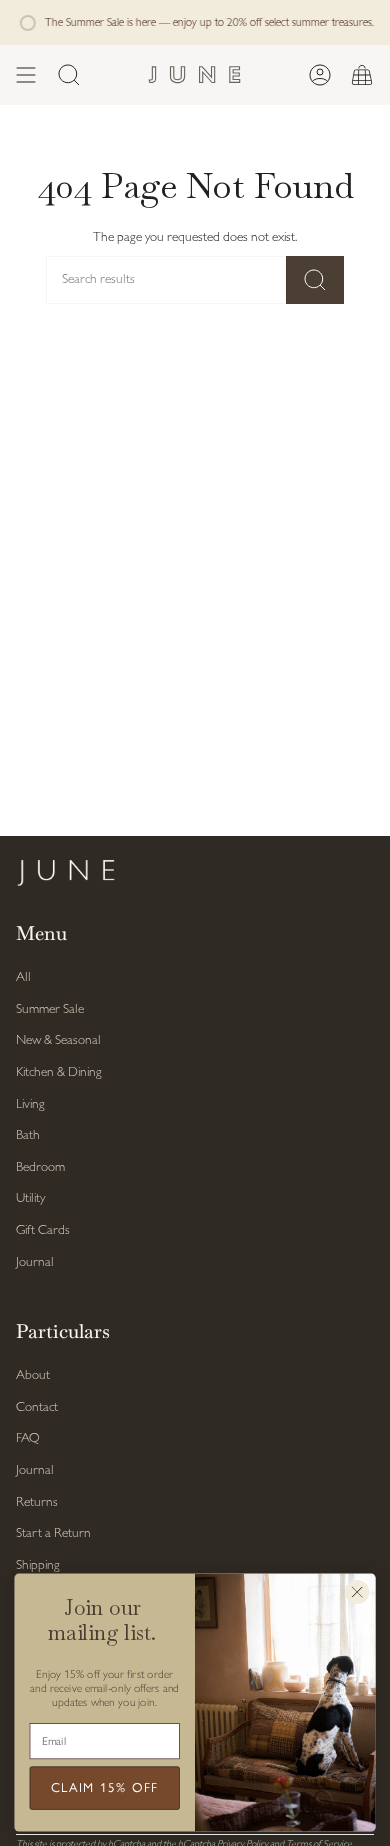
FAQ (28, 1438)
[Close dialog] (357, 1592)
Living (30, 1104)
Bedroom (40, 1167)
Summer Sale (50, 1009)
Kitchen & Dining (59, 1072)
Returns (37, 1502)
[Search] (315, 280)
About (33, 1375)
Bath (28, 1135)
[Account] (320, 75)
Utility (30, 1198)
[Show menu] (26, 75)
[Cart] (362, 75)
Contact (37, 1407)
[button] (69, 75)
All (23, 977)
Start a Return (53, 1533)
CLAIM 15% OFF (105, 1788)
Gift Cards (43, 1230)
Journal (35, 1262)
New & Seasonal (58, 1040)
